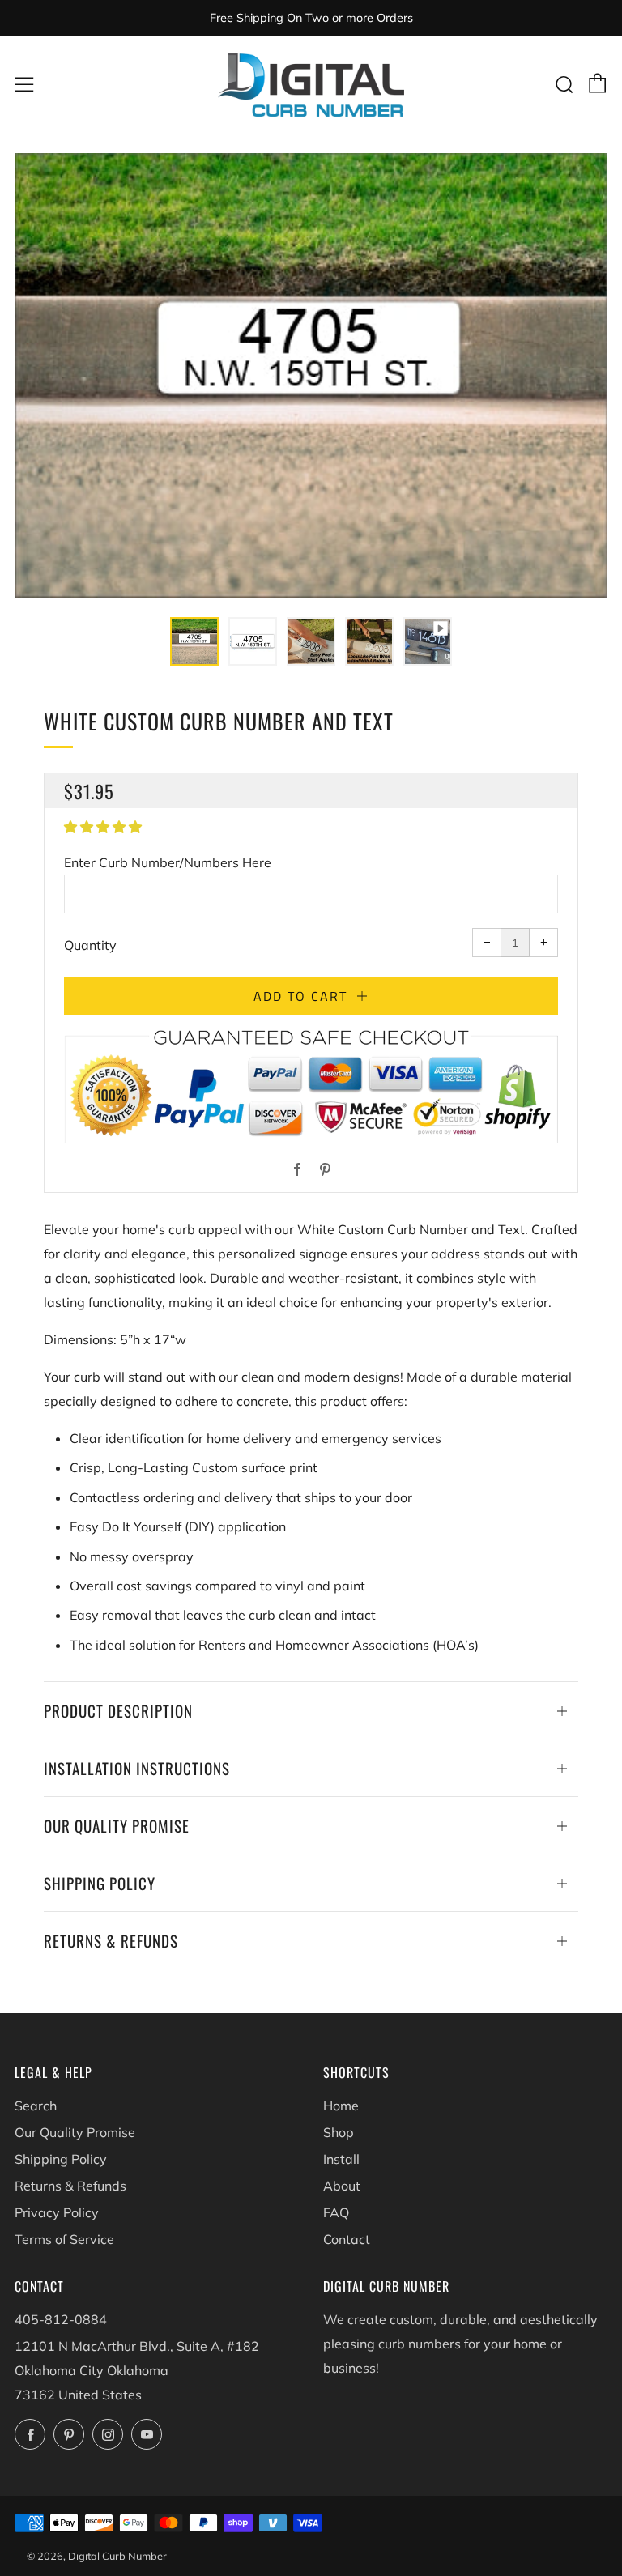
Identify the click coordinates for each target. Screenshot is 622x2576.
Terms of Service (64, 2239)
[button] (194, 641)
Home (341, 2106)
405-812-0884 (61, 2319)
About (342, 2186)
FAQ (336, 2212)
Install (341, 2159)
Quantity (90, 945)
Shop (339, 2132)
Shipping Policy (61, 2159)
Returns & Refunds (70, 2186)
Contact (347, 2239)
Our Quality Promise (75, 2132)
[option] (311, 375)
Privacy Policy (57, 2212)
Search (36, 2106)
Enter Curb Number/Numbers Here (168, 862)
